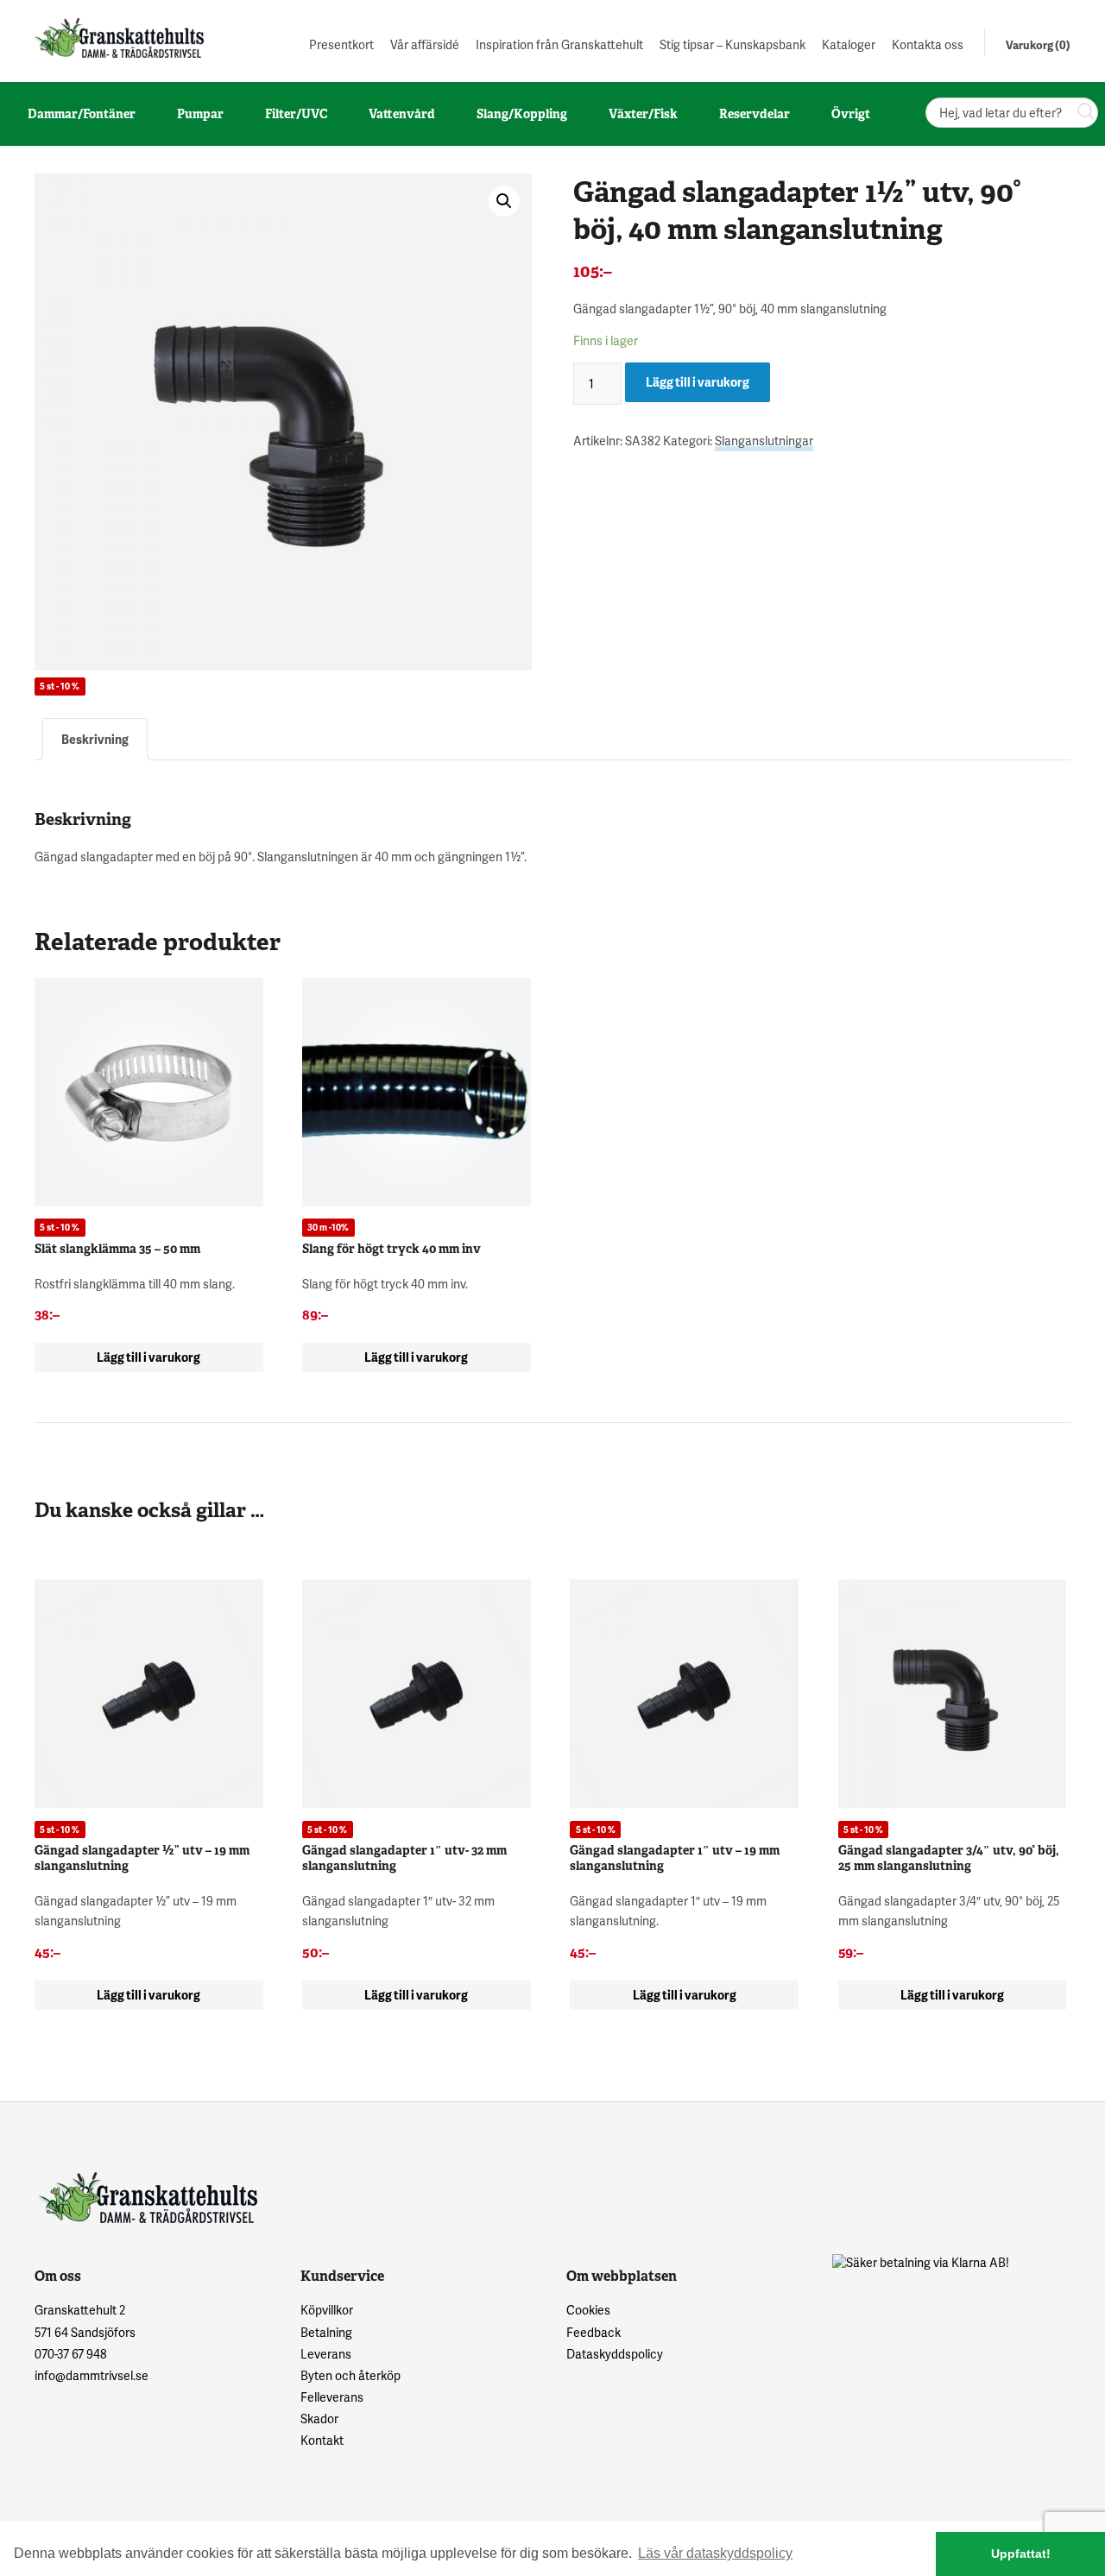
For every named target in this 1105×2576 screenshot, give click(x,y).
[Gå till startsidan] (117, 38)
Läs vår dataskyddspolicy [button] (715, 2553)
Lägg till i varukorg (698, 382)
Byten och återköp (350, 2375)
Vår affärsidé (425, 44)
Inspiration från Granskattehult (559, 44)
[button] (504, 201)
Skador (319, 2419)
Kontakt (322, 2440)
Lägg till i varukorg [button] (148, 1357)
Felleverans (332, 2397)
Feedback (594, 2332)
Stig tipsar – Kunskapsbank (732, 44)
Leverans (326, 2354)
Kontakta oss (928, 44)
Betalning (326, 2332)
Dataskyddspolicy (615, 2354)
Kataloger (849, 44)
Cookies (588, 2310)
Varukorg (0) (1038, 45)
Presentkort (341, 44)
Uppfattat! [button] (1021, 2554)
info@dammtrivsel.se (92, 2375)
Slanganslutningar (764, 441)
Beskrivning (95, 739)
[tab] (95, 739)
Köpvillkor (327, 2310)
